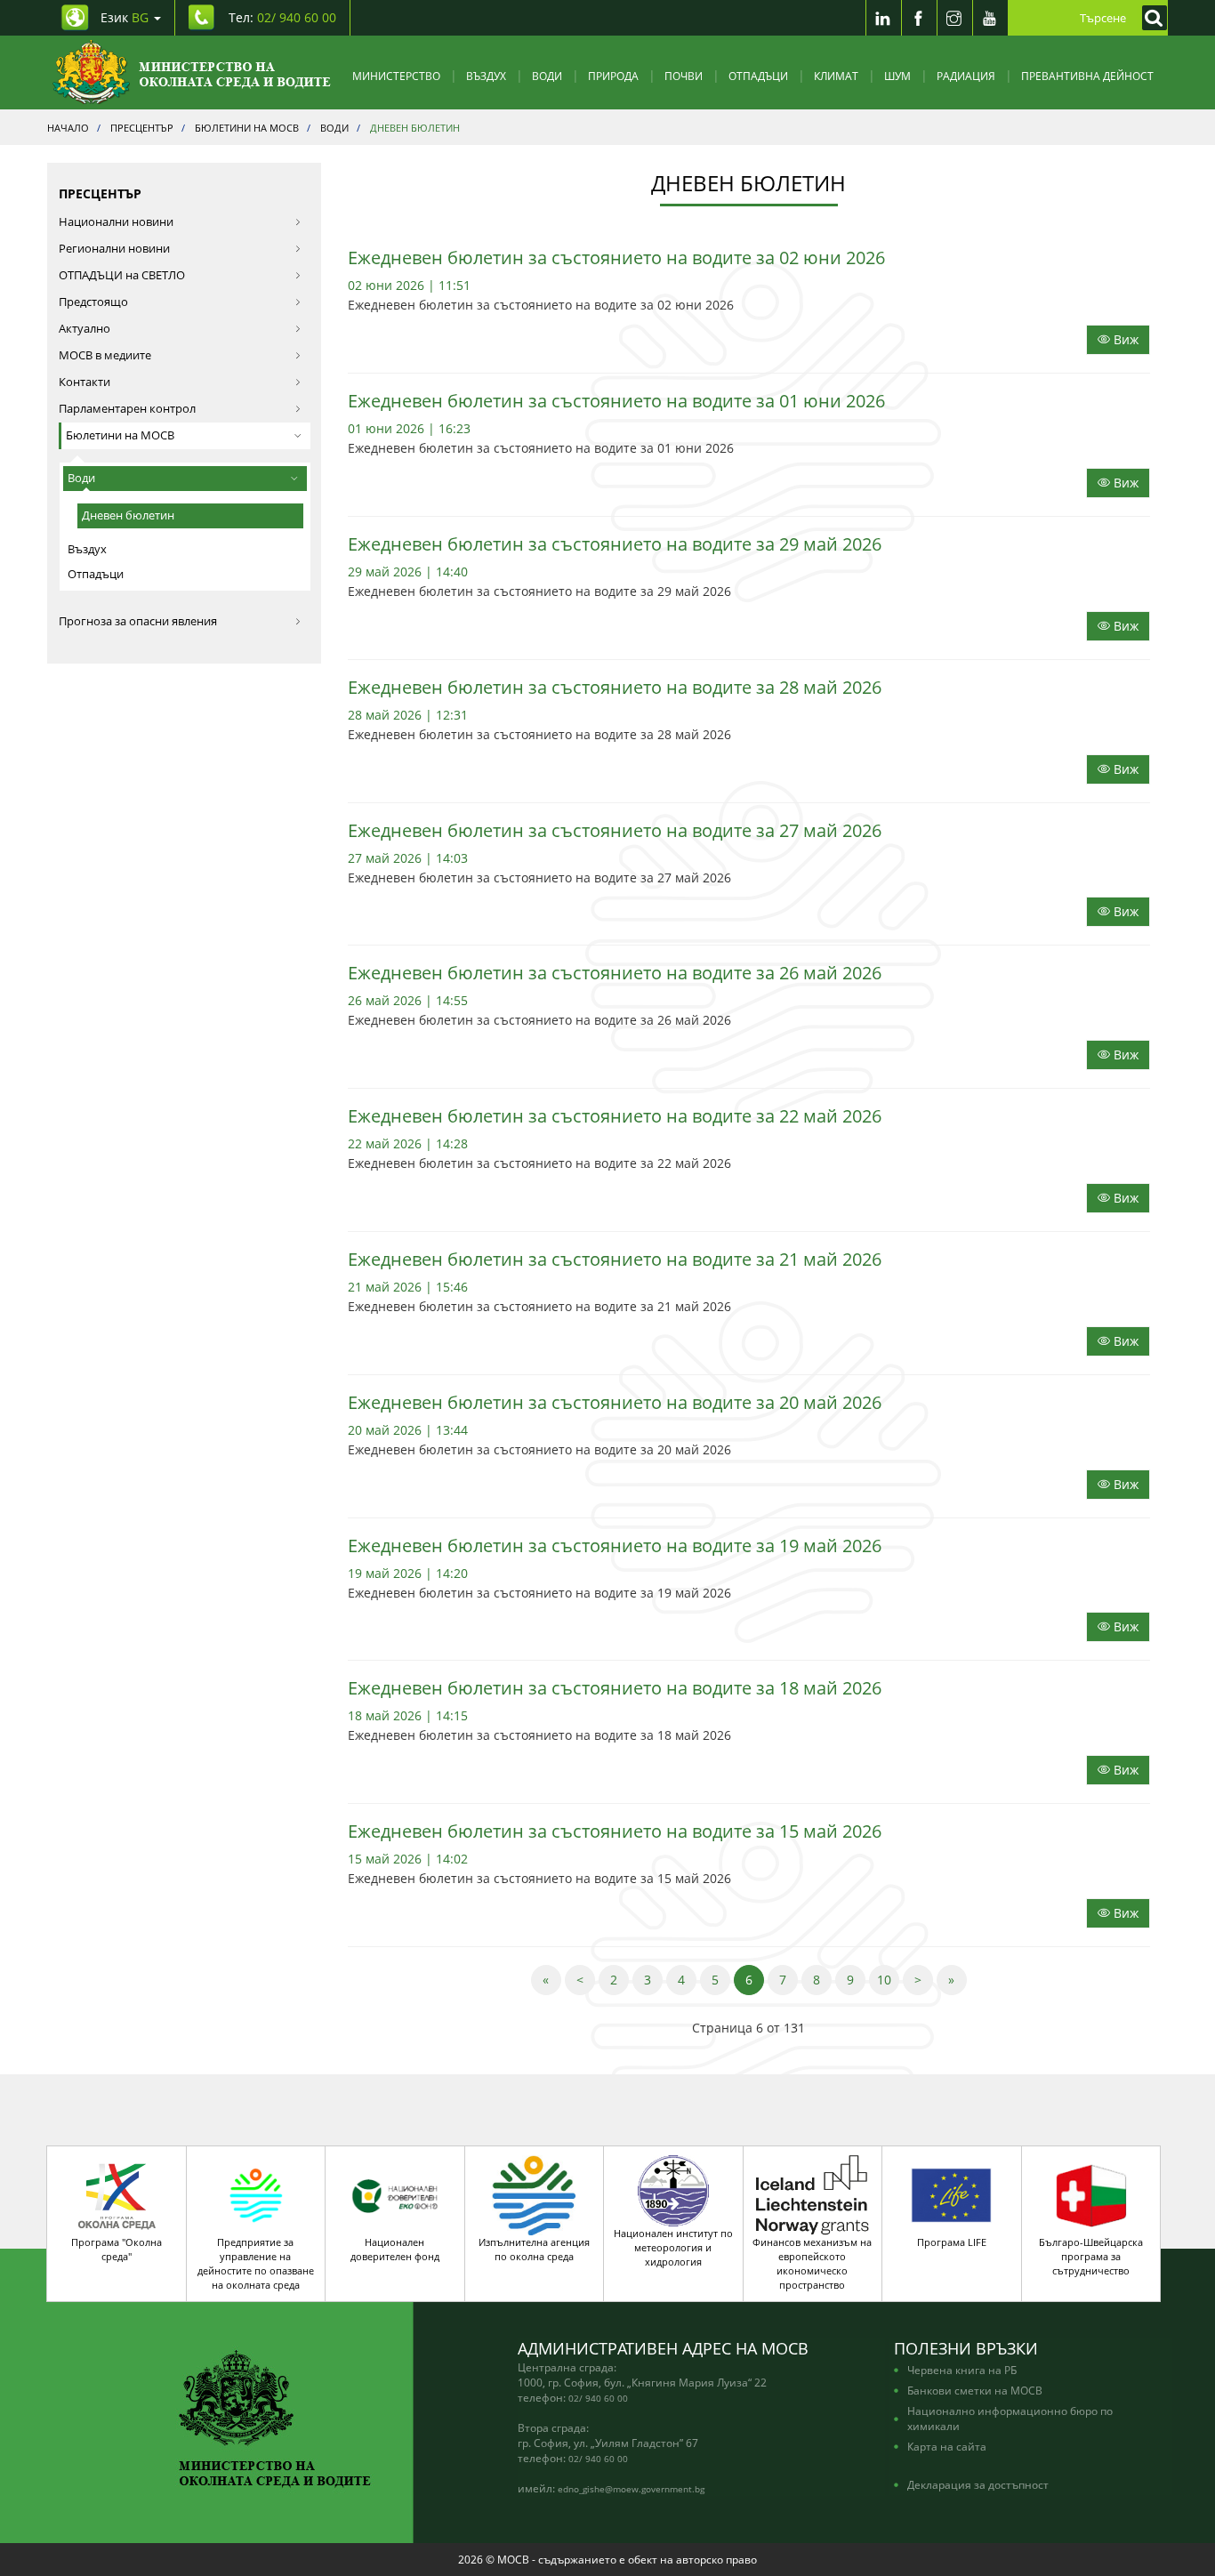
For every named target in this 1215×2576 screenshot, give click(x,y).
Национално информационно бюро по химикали (1010, 2418)
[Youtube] (990, 18)
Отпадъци (758, 76)
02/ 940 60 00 (598, 2398)
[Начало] (192, 72)
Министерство (396, 76)
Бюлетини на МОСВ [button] (120, 435)
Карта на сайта (947, 2446)
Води (547, 76)
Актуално (84, 329)
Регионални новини (114, 249)
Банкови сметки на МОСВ (975, 2390)
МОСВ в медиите (105, 355)
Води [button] (81, 478)
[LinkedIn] (883, 18)
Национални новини (116, 222)
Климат (836, 76)
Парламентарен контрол (127, 409)
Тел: (282, 17)
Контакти (84, 382)
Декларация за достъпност (978, 2484)
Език (125, 17)
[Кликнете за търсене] (1150, 18)
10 (888, 1979)
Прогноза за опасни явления (138, 621)
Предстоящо (93, 302)
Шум (897, 76)
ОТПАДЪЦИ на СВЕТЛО (122, 275)
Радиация (966, 76)
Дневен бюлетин (128, 515)
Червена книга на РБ (962, 2370)
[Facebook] (919, 18)
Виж (1124, 339)
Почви (684, 76)
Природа (613, 76)
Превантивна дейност (1087, 76)
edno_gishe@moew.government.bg (631, 2489)
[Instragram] (954, 18)
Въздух (486, 76)
